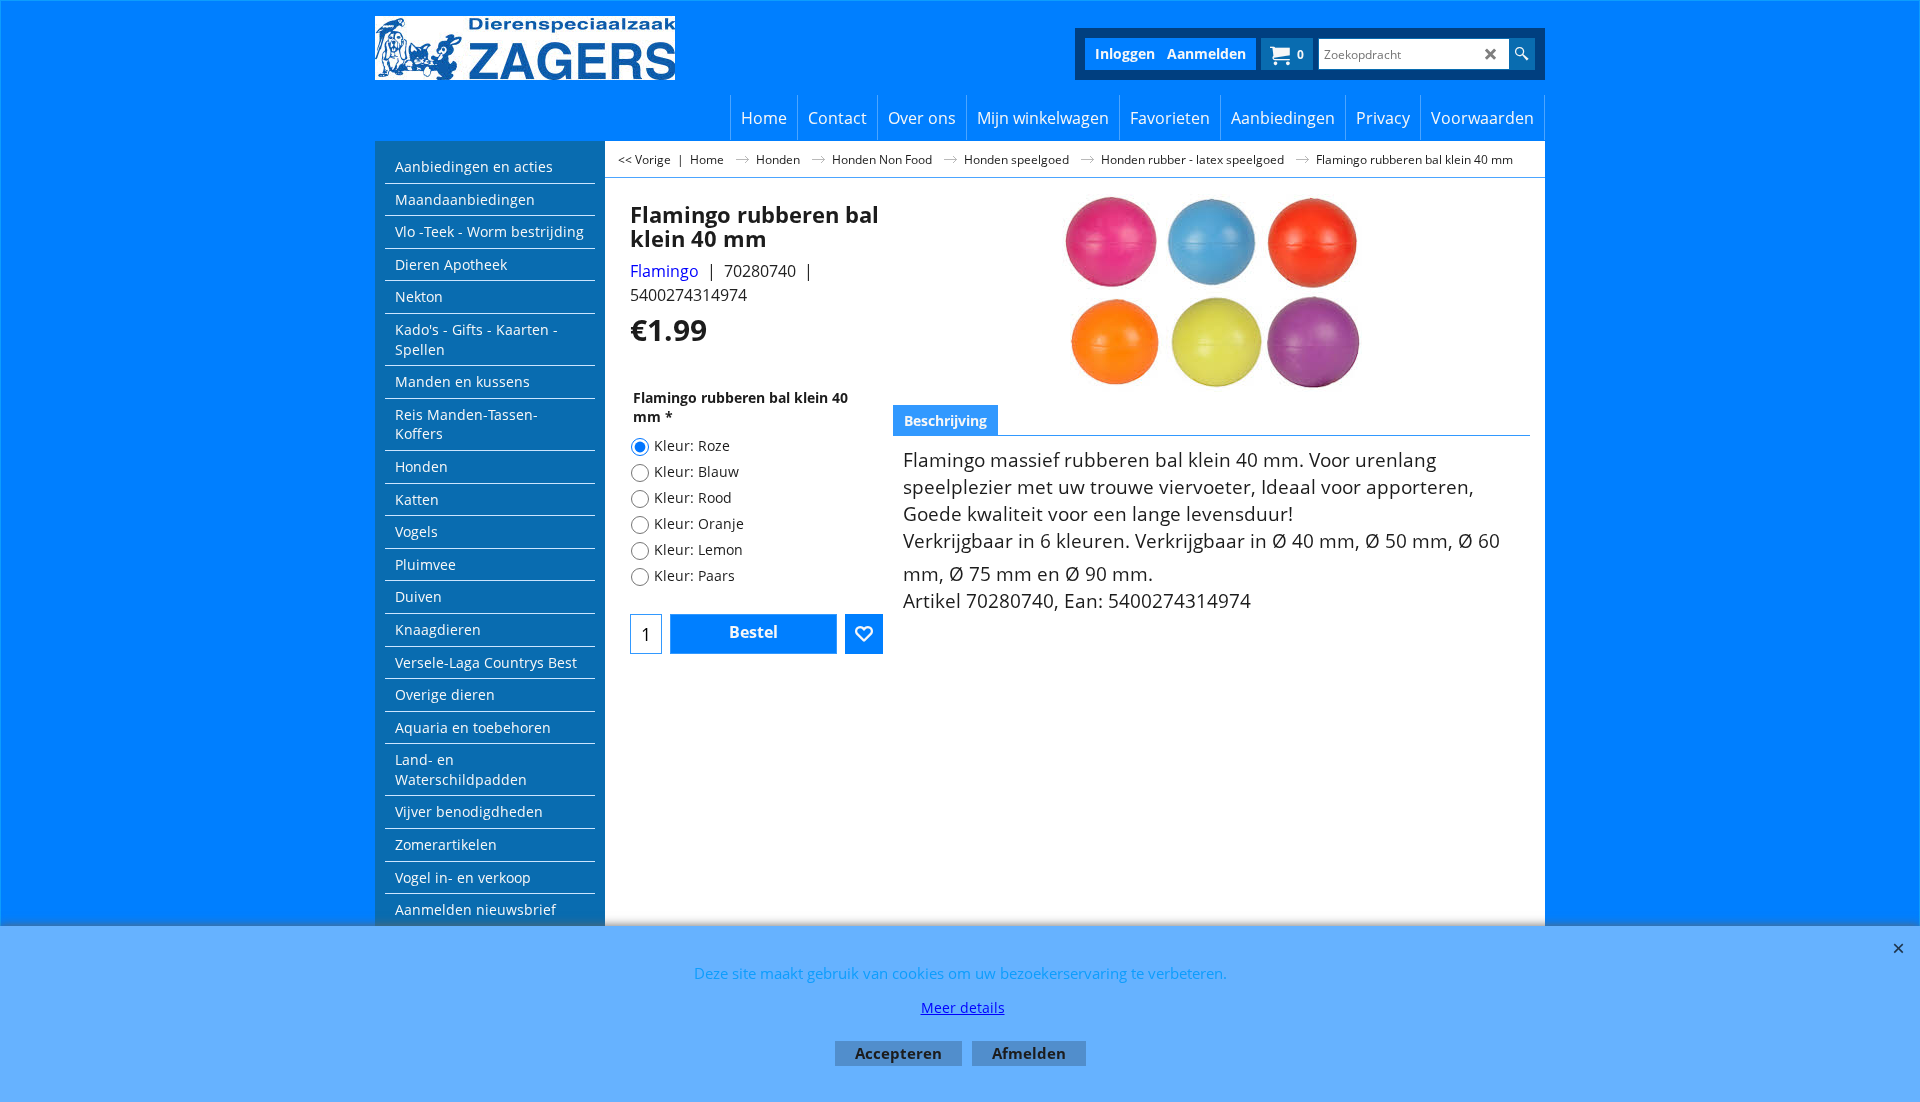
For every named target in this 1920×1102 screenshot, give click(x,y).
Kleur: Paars (694, 575)
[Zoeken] (1521, 54)
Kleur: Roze (692, 445)
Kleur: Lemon (698, 549)
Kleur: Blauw (696, 471)
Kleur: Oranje (699, 523)
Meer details (963, 1007)
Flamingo (664, 271)
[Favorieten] (864, 634)
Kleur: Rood (693, 497)
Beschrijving (945, 420)
